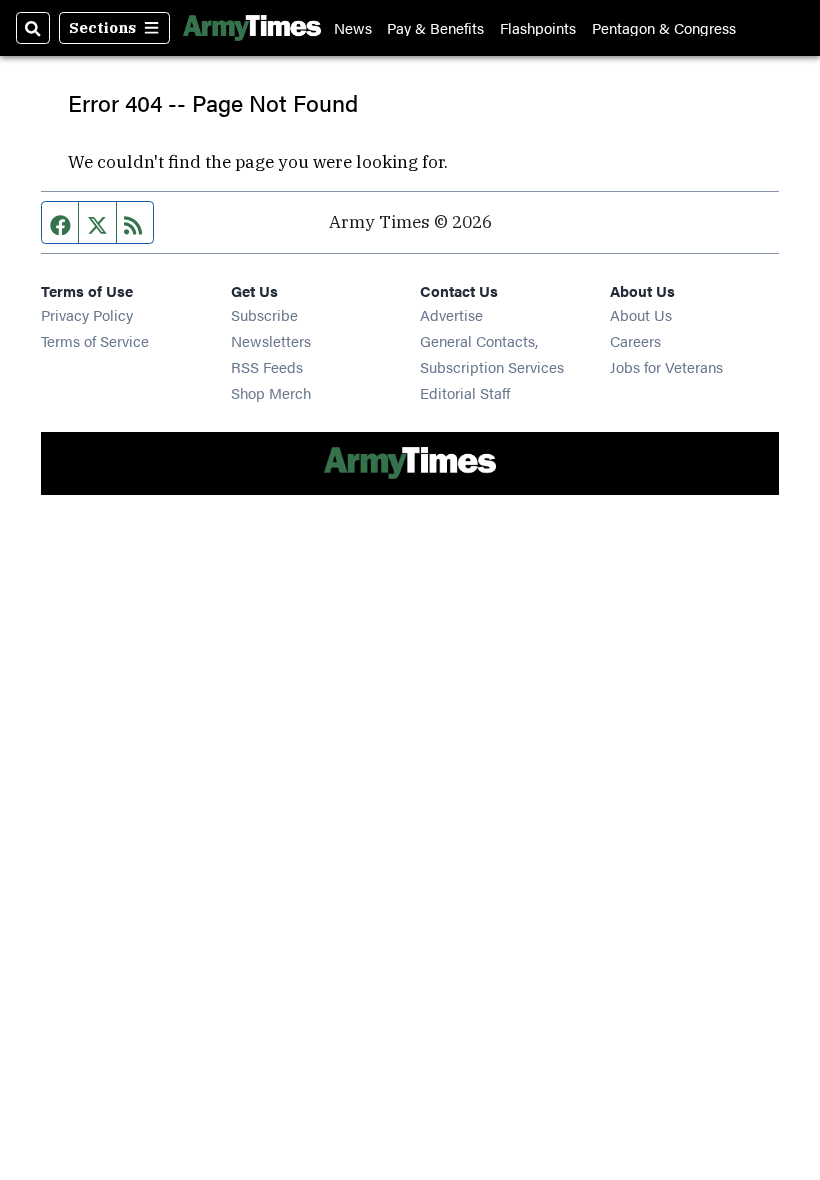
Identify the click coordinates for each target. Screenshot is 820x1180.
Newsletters (271, 340)
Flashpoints (538, 27)
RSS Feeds (267, 366)
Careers (635, 340)
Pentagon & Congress (664, 27)
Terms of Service (95, 340)
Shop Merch (271, 392)
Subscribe (264, 314)
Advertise (451, 314)
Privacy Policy (87, 314)
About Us (641, 314)
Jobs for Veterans (666, 366)
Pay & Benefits (435, 27)
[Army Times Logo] (252, 28)
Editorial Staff (465, 392)
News (353, 27)
